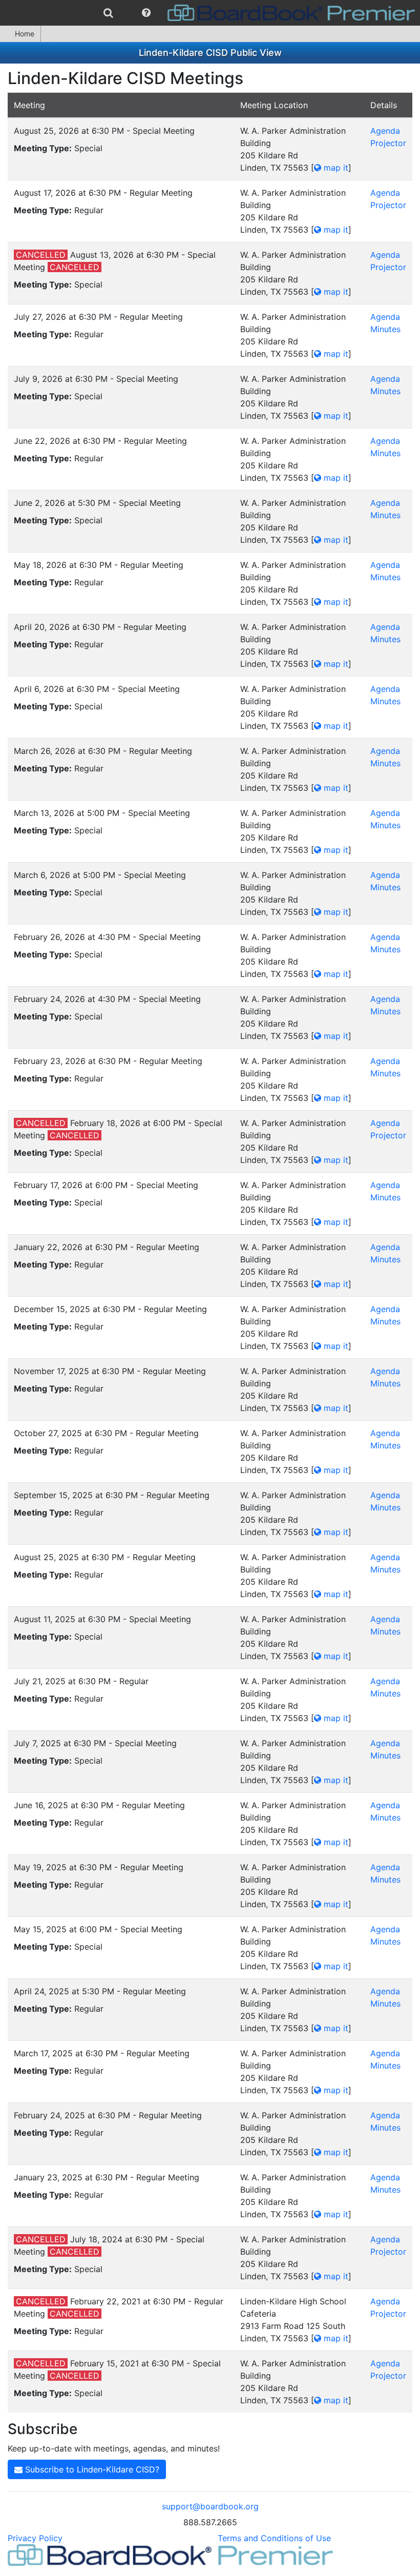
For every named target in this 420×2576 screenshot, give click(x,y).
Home (25, 34)
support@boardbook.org (210, 2506)
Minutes (385, 329)
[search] (108, 13)
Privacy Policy (35, 2538)
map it (335, 168)
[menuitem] (108, 13)
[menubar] (210, 13)
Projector (388, 143)
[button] (146, 13)
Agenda (385, 131)
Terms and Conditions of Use (274, 2538)
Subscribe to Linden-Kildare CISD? (91, 2469)
